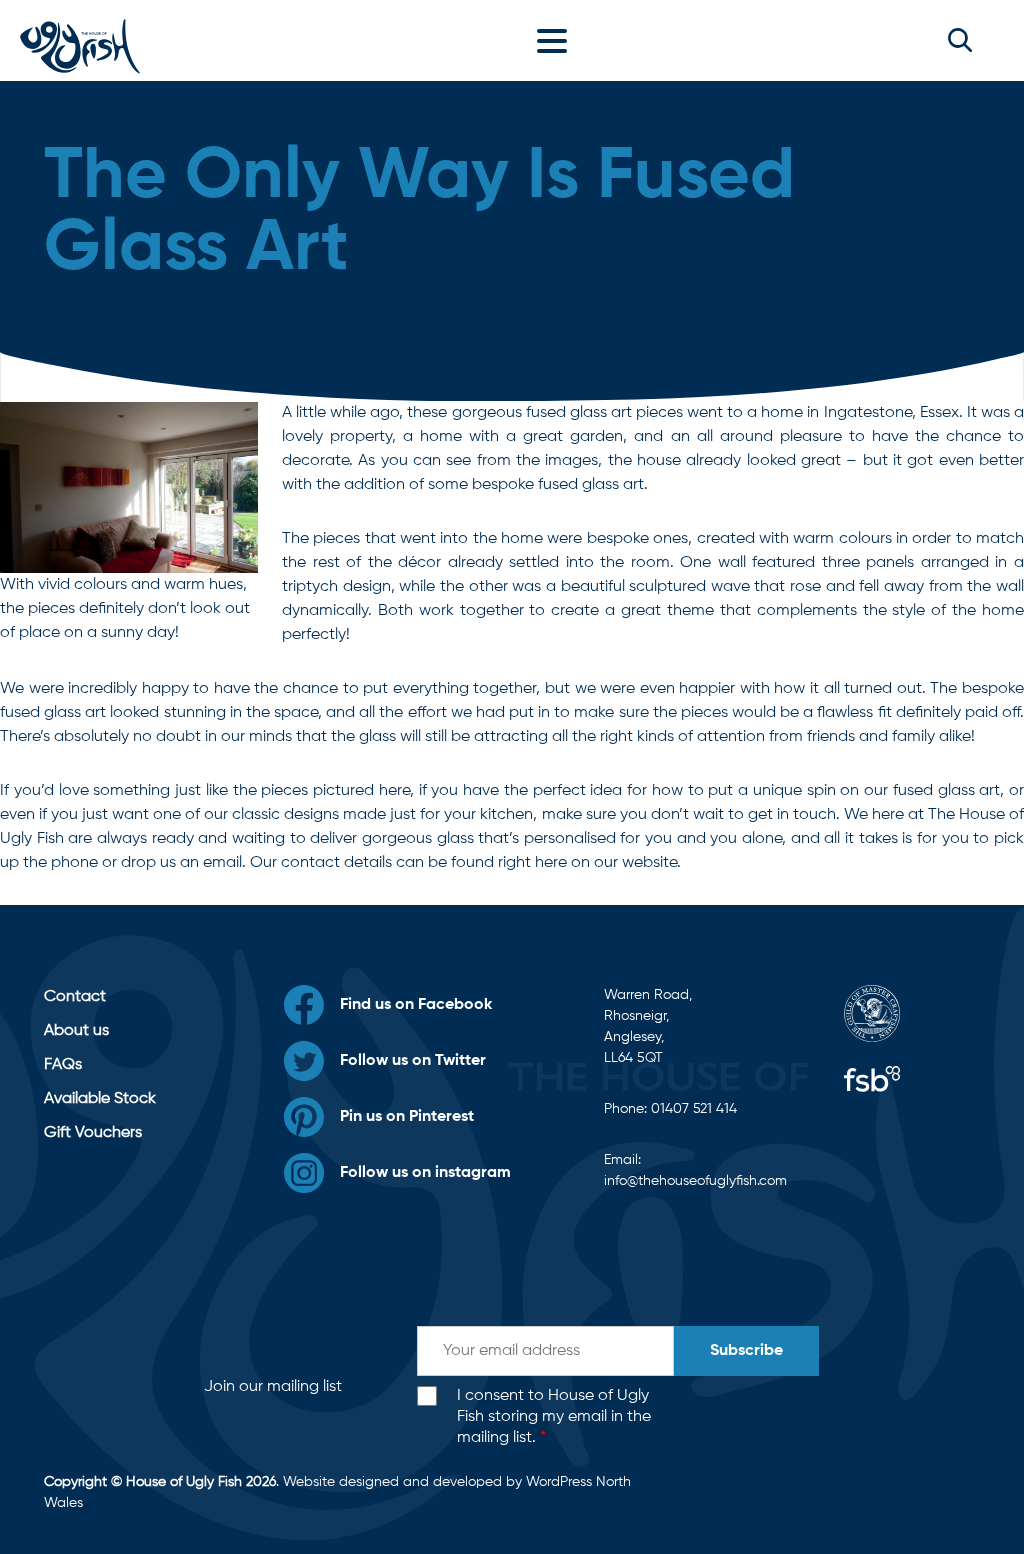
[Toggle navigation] (557, 40)
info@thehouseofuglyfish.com (695, 1181)
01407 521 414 (694, 1109)
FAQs (63, 1065)
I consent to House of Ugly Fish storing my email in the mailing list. (554, 1417)
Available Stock (100, 1099)
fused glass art (947, 791)
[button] (960, 40)
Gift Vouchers (93, 1133)
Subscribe (746, 1351)
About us (76, 1031)
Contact (75, 997)
